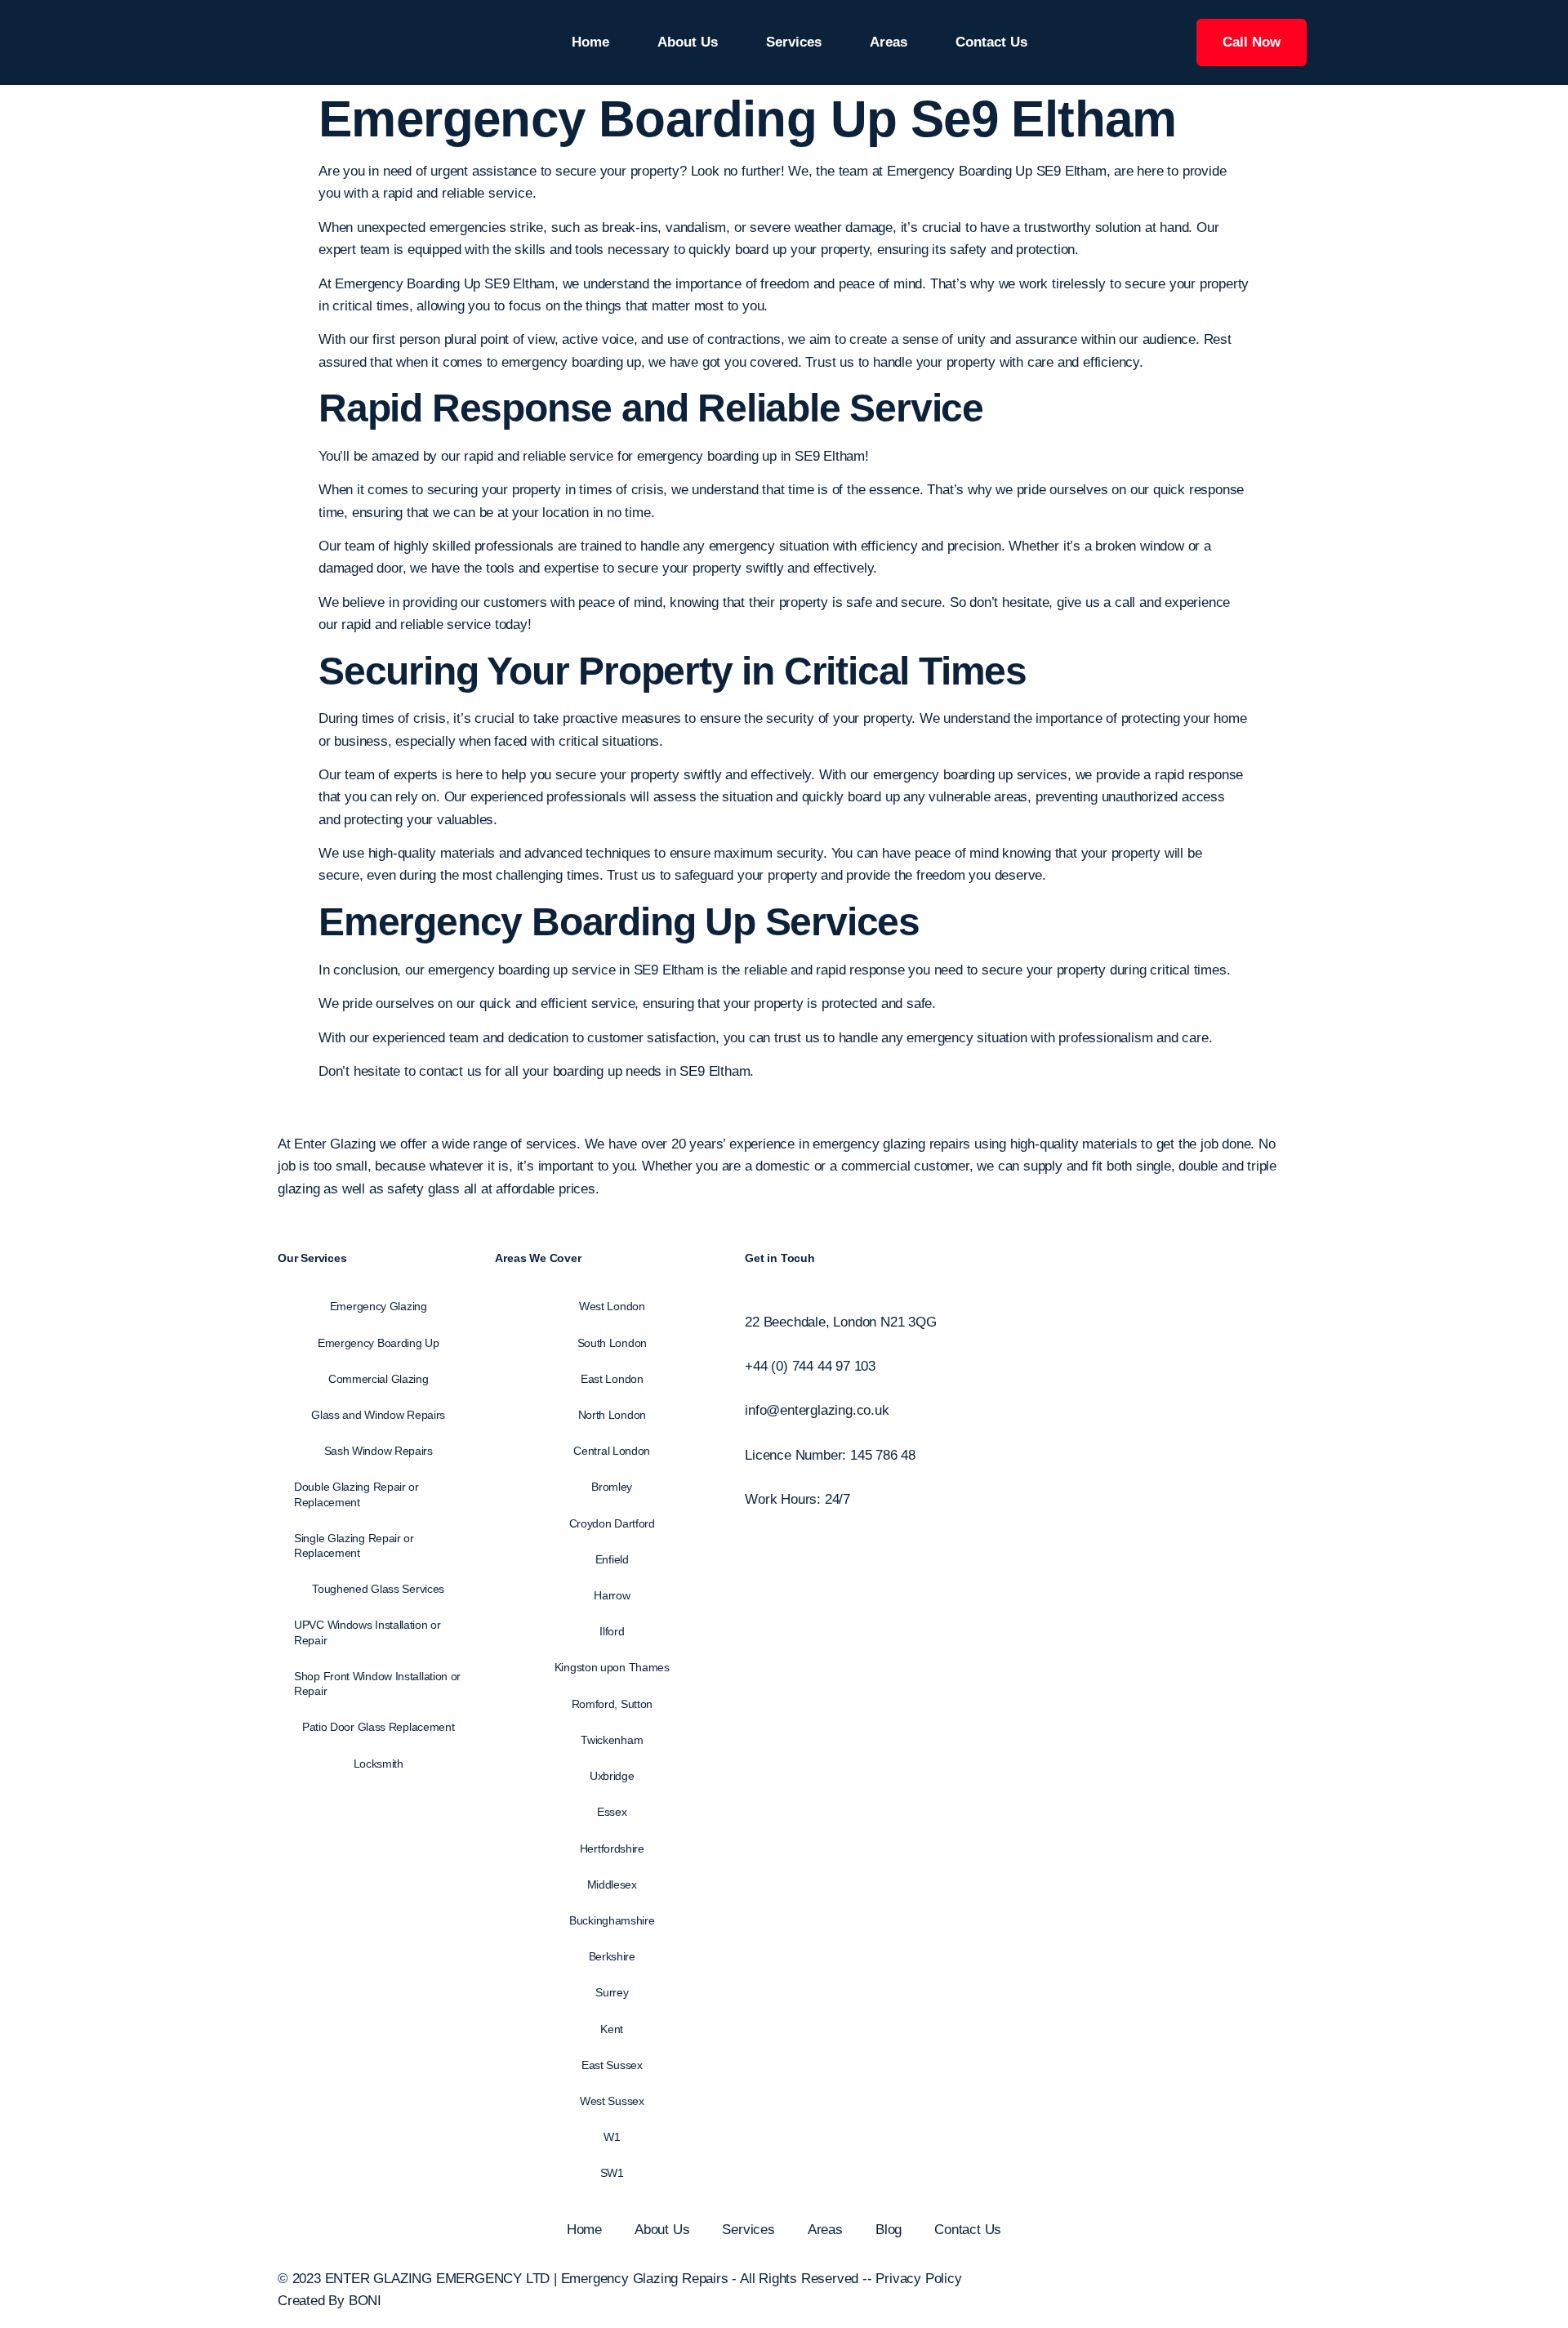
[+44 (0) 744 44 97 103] (750, 1344)
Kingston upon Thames (612, 1667)
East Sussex (612, 2065)
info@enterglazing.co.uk (817, 1410)
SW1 (612, 2173)
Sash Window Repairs (379, 1451)
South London (612, 1343)
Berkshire (612, 1956)
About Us (688, 42)
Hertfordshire (612, 1849)
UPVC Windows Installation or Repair (367, 1632)
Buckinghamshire (612, 1920)
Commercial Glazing (379, 1379)
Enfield (612, 1559)
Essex (612, 1812)
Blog (889, 2230)
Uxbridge (612, 1776)
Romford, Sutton (612, 1704)
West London (612, 1306)
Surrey (612, 1992)
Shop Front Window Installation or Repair (377, 1684)
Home (590, 42)
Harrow (612, 1595)
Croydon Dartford (612, 1523)
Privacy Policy (918, 2279)
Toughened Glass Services (378, 1589)
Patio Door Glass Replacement (379, 1727)
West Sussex (612, 2101)
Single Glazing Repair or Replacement (354, 1545)
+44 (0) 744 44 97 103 (810, 1366)
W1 (612, 2137)
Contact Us (991, 42)
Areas (889, 42)
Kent (612, 2029)
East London (612, 1379)
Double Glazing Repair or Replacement (356, 1494)
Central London (612, 1451)
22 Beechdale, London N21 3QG (840, 1322)
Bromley (612, 1487)
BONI (365, 2301)
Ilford (612, 1631)
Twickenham (612, 1740)
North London (612, 1415)
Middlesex (612, 1884)
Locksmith (379, 1764)
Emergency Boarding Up (537, 922)
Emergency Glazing (379, 1306)
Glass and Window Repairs (378, 1415)
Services (794, 42)
